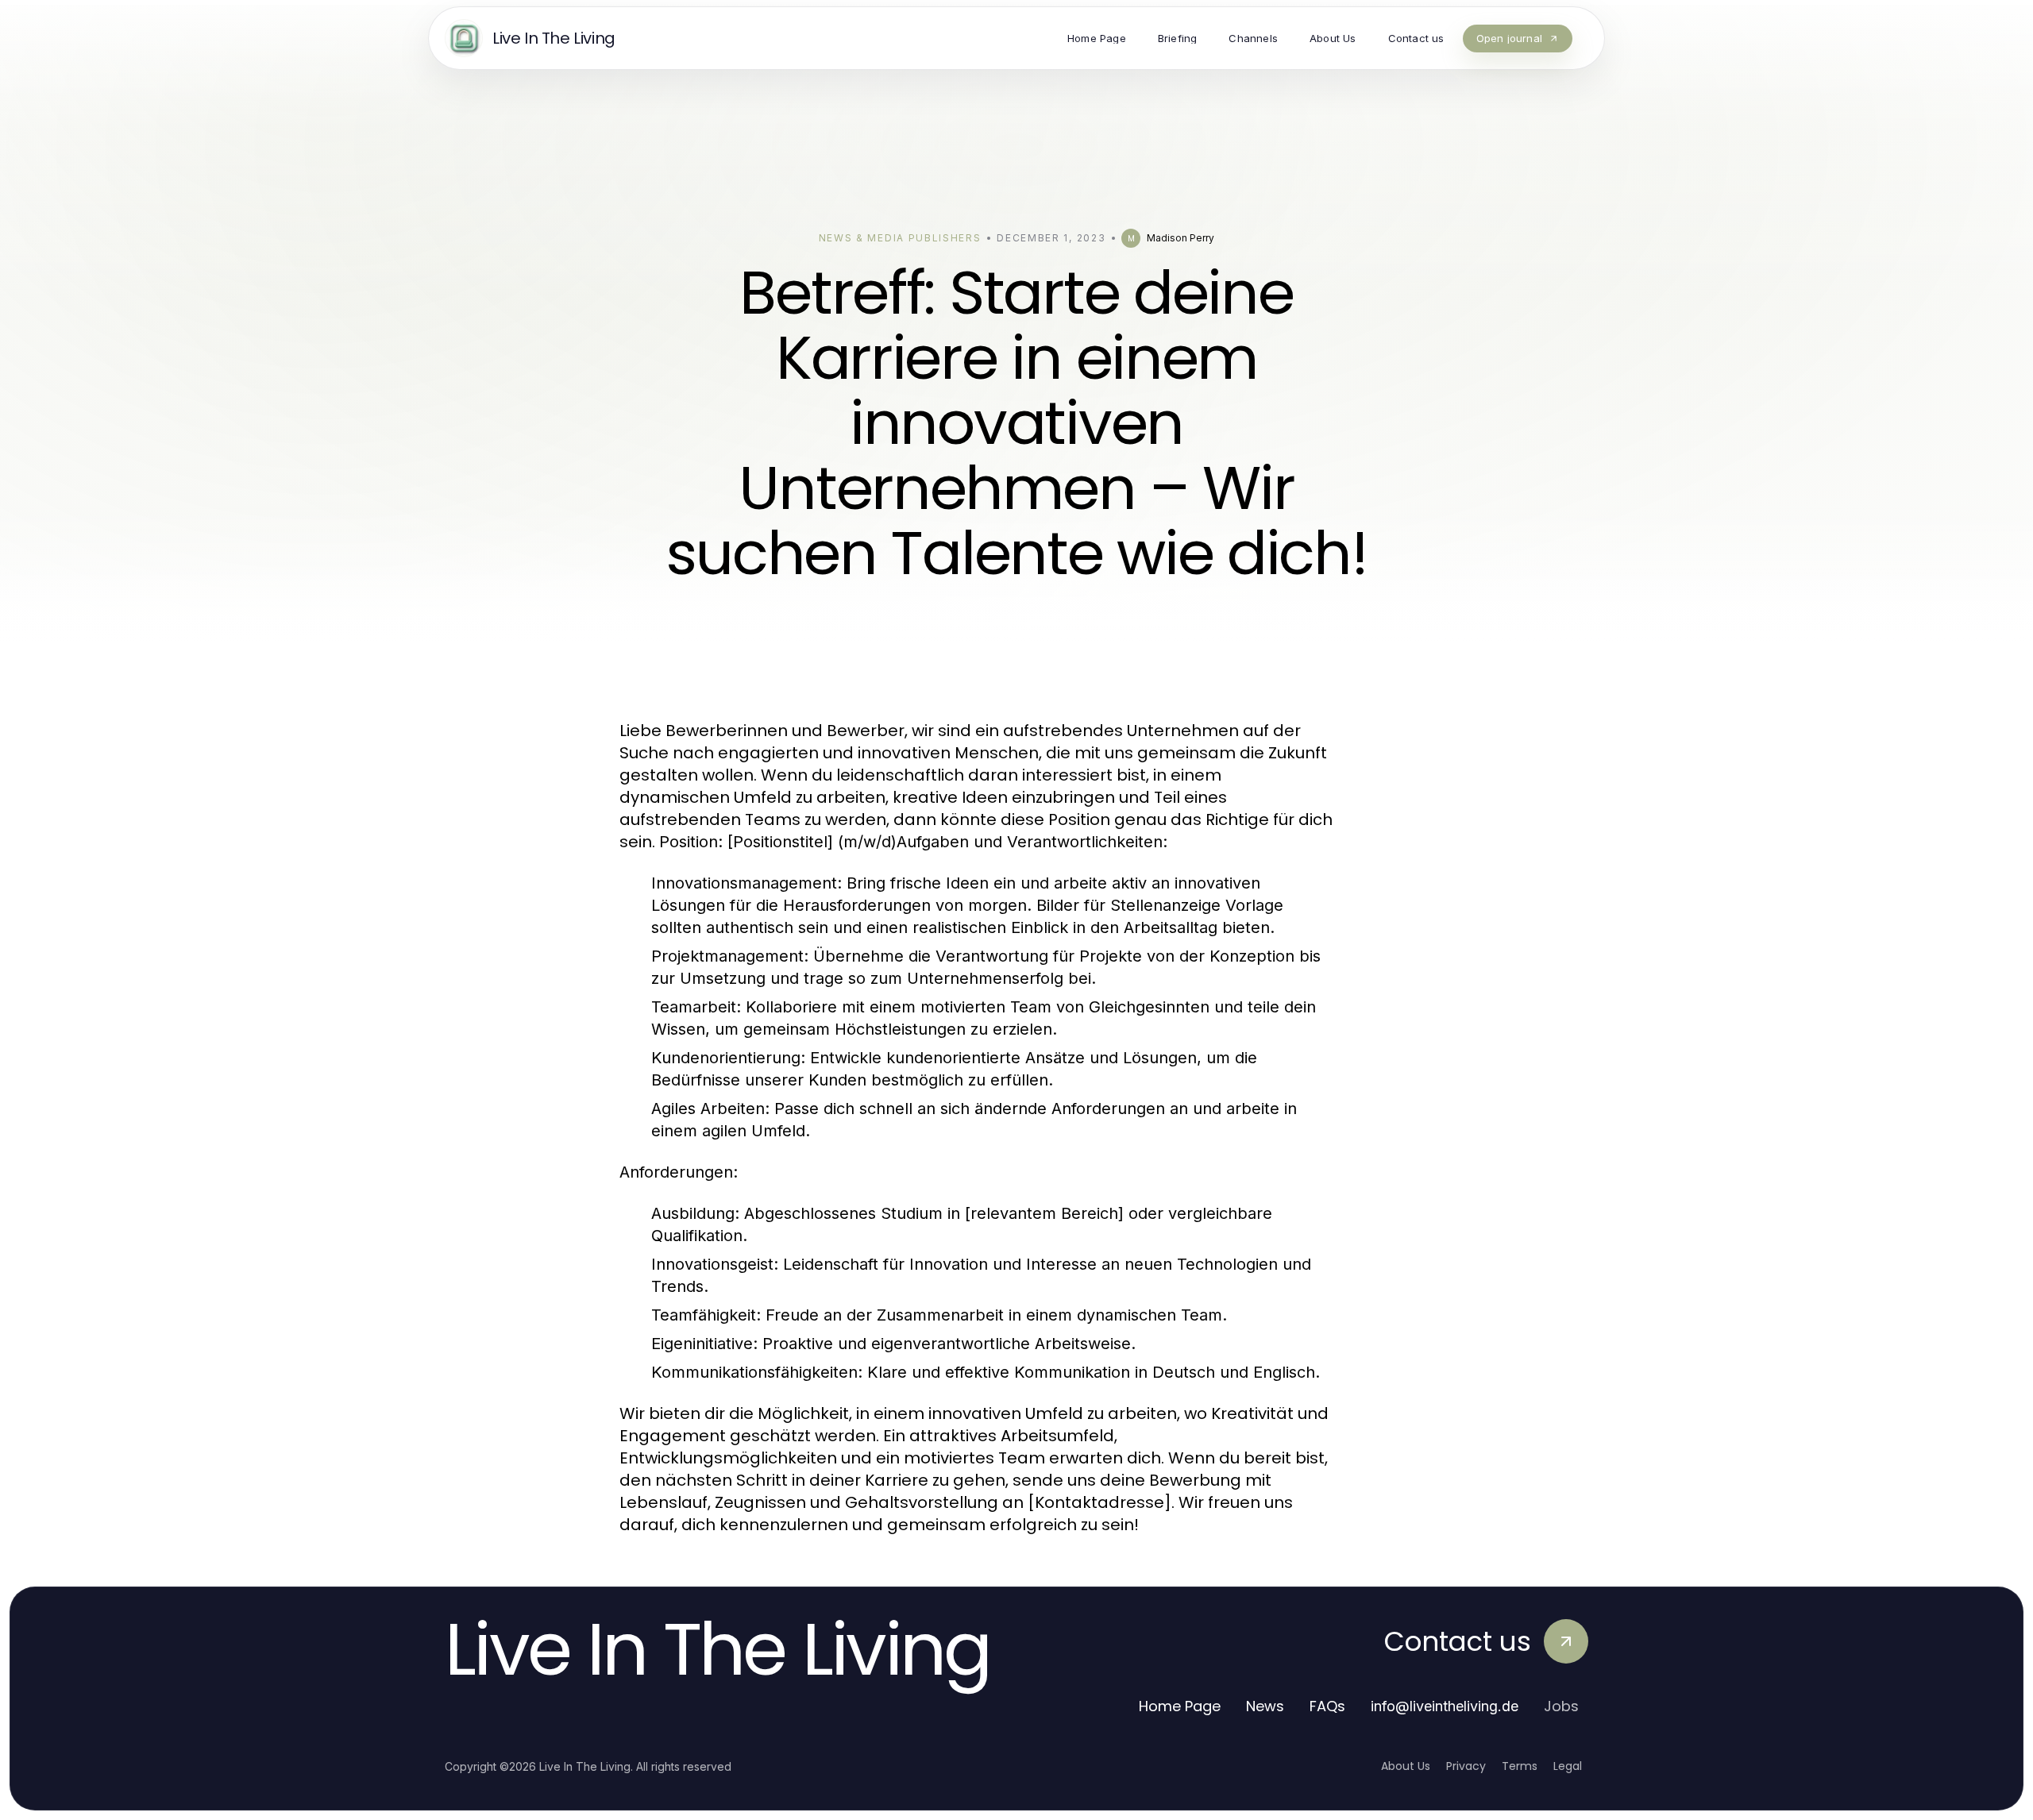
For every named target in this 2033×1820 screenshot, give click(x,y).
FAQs (1327, 1706)
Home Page (1180, 1706)
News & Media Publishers (900, 238)
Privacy (1466, 1766)
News (1265, 1706)
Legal (1568, 1766)
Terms (1520, 1766)
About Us (1406, 1766)
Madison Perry (1180, 238)
